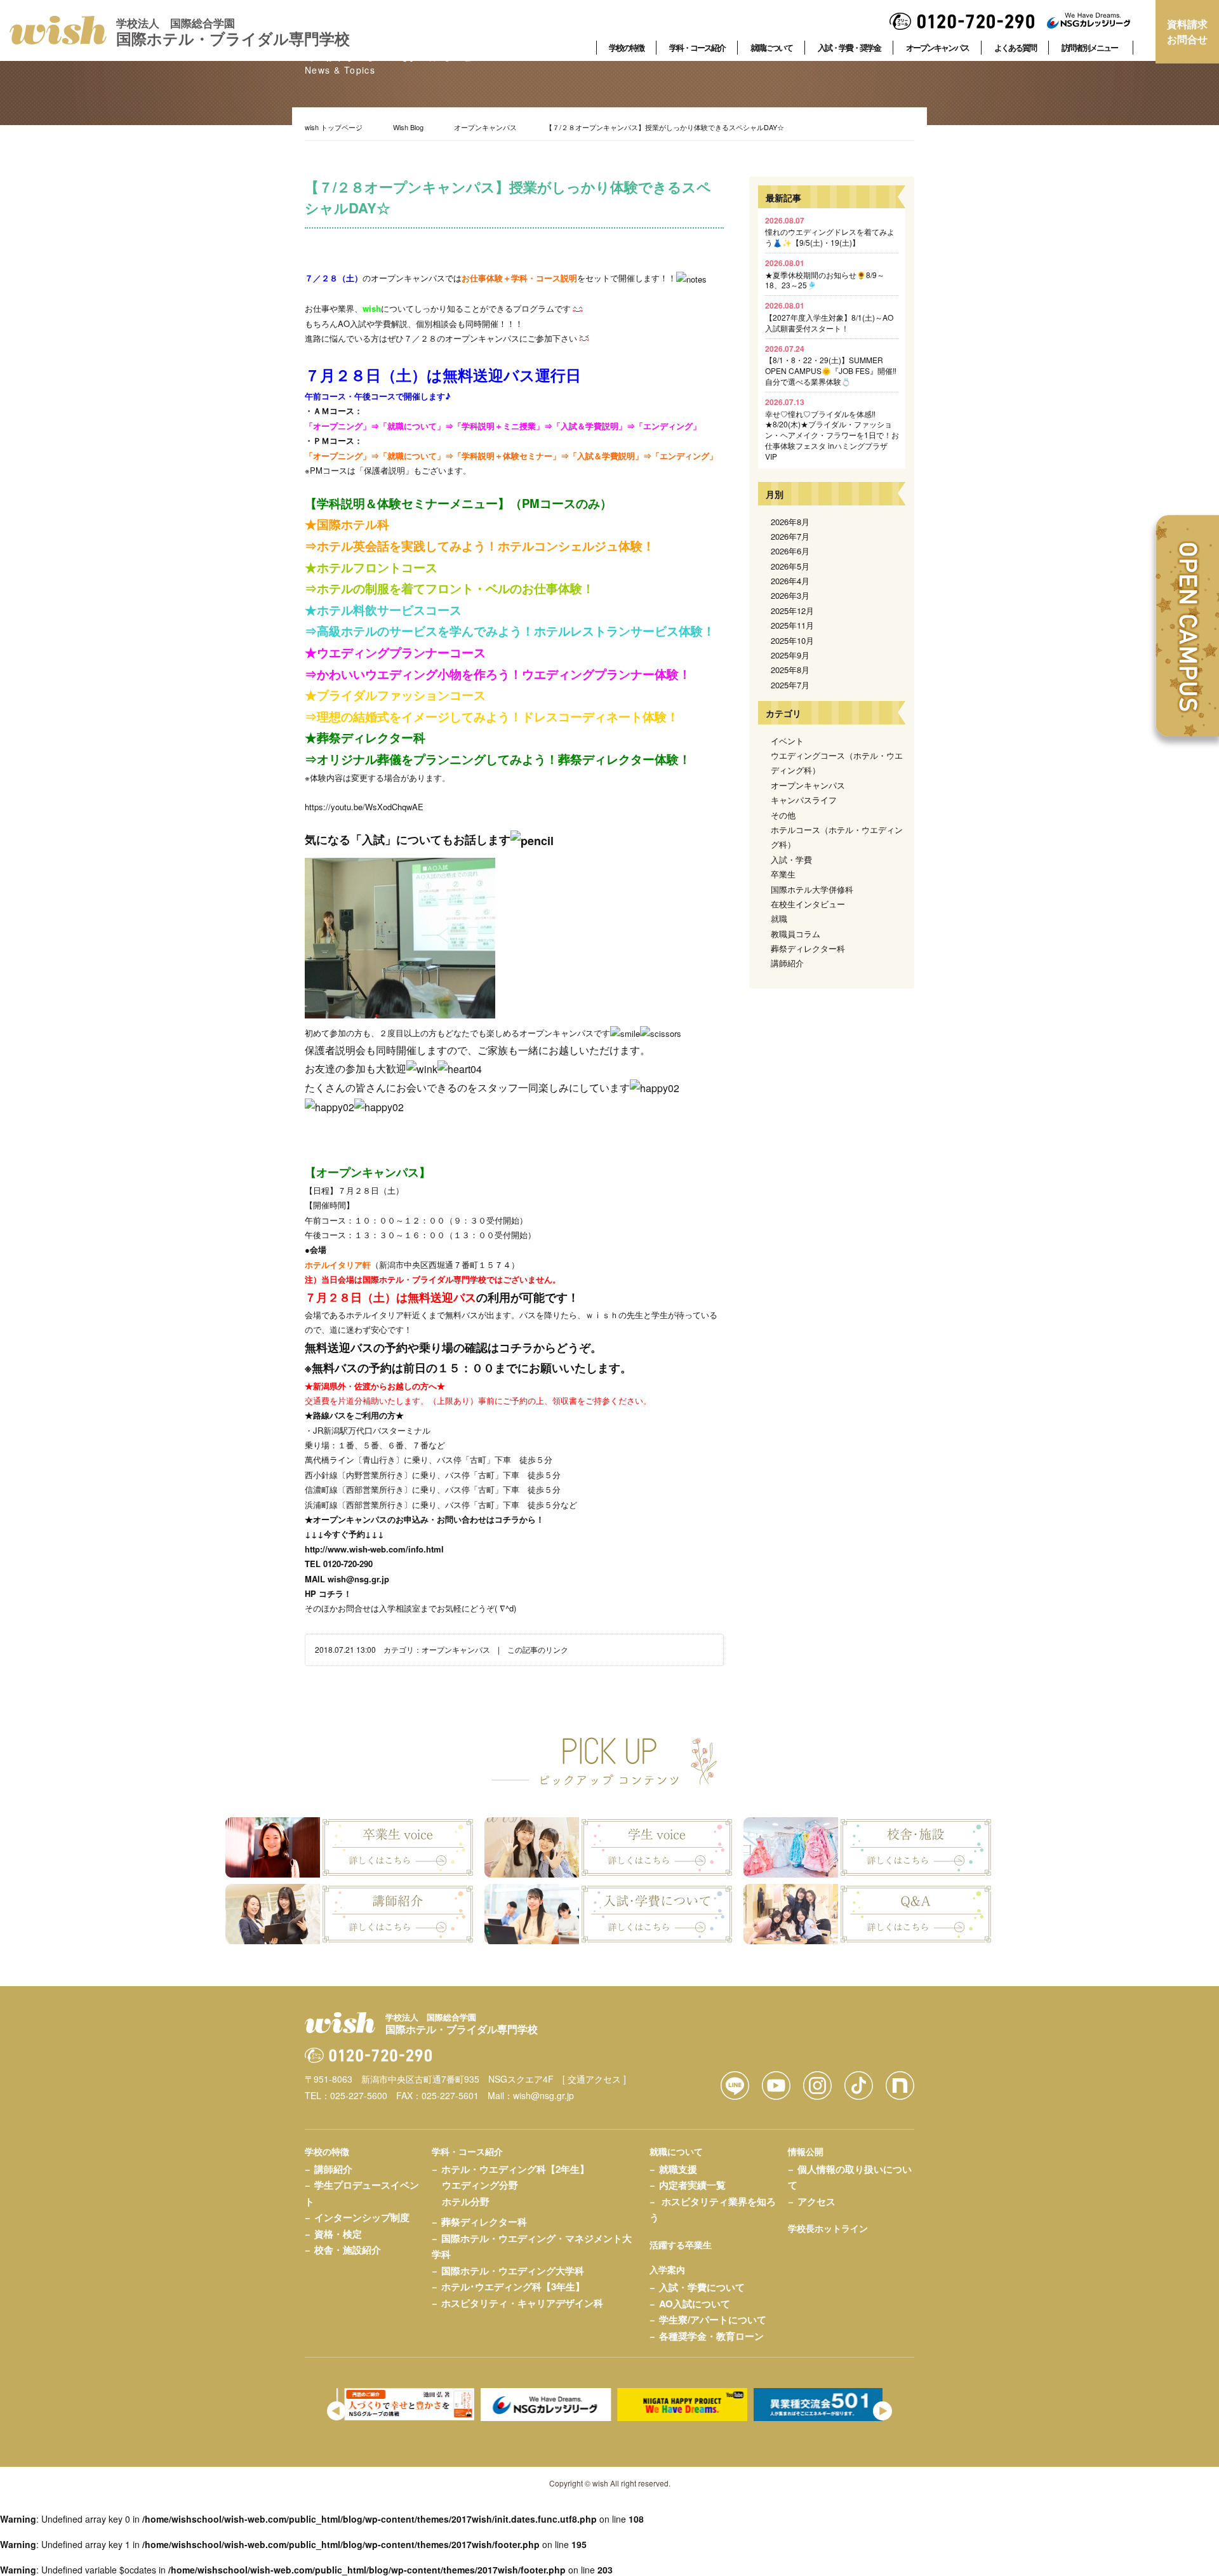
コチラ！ (335, 1593)
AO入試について (695, 2304)
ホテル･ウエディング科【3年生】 (513, 2286)
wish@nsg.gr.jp (358, 1579)
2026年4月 (790, 581)
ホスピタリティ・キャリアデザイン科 (522, 2303)
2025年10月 (792, 640)
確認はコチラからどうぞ (528, 1347)
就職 (779, 918)
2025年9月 (790, 655)
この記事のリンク (538, 1649)
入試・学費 (791, 859)
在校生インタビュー (808, 904)
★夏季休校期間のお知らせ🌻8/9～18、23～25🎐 (825, 274)
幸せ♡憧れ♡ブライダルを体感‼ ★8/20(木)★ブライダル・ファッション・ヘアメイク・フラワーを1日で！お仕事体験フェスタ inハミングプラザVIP (832, 429)
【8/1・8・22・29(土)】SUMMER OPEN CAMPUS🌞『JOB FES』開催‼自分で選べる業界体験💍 (831, 365)
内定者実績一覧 (692, 2185)
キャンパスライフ (804, 800)
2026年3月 (790, 595)
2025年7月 (790, 685)
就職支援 (678, 2169)
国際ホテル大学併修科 (812, 889)
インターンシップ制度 (362, 2217)
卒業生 (783, 874)
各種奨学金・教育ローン (711, 2336)
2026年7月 (790, 536)
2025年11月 (792, 625)
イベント (787, 741)
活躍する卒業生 (681, 2245)
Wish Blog (408, 127)
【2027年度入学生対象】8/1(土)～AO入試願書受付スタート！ (829, 317)
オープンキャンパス (485, 127)
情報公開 (806, 2151)
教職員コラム (796, 934)
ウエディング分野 (480, 2185)
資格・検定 (338, 2234)
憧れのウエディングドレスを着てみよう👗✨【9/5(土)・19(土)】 (830, 231)
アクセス (816, 2201)
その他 (783, 815)
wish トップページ (334, 127)
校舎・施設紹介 (348, 2250)
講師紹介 (787, 963)
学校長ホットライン (828, 2228)
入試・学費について (702, 2287)
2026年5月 (790, 566)
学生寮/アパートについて (713, 2319)
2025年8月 (790, 670)
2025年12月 (792, 611)
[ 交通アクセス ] (594, 2079)
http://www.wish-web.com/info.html (374, 1549)
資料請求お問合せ (1187, 31)
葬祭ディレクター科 (808, 948)
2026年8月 (790, 522)
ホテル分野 (466, 2201)
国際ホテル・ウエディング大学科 (513, 2271)
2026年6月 (790, 551)
